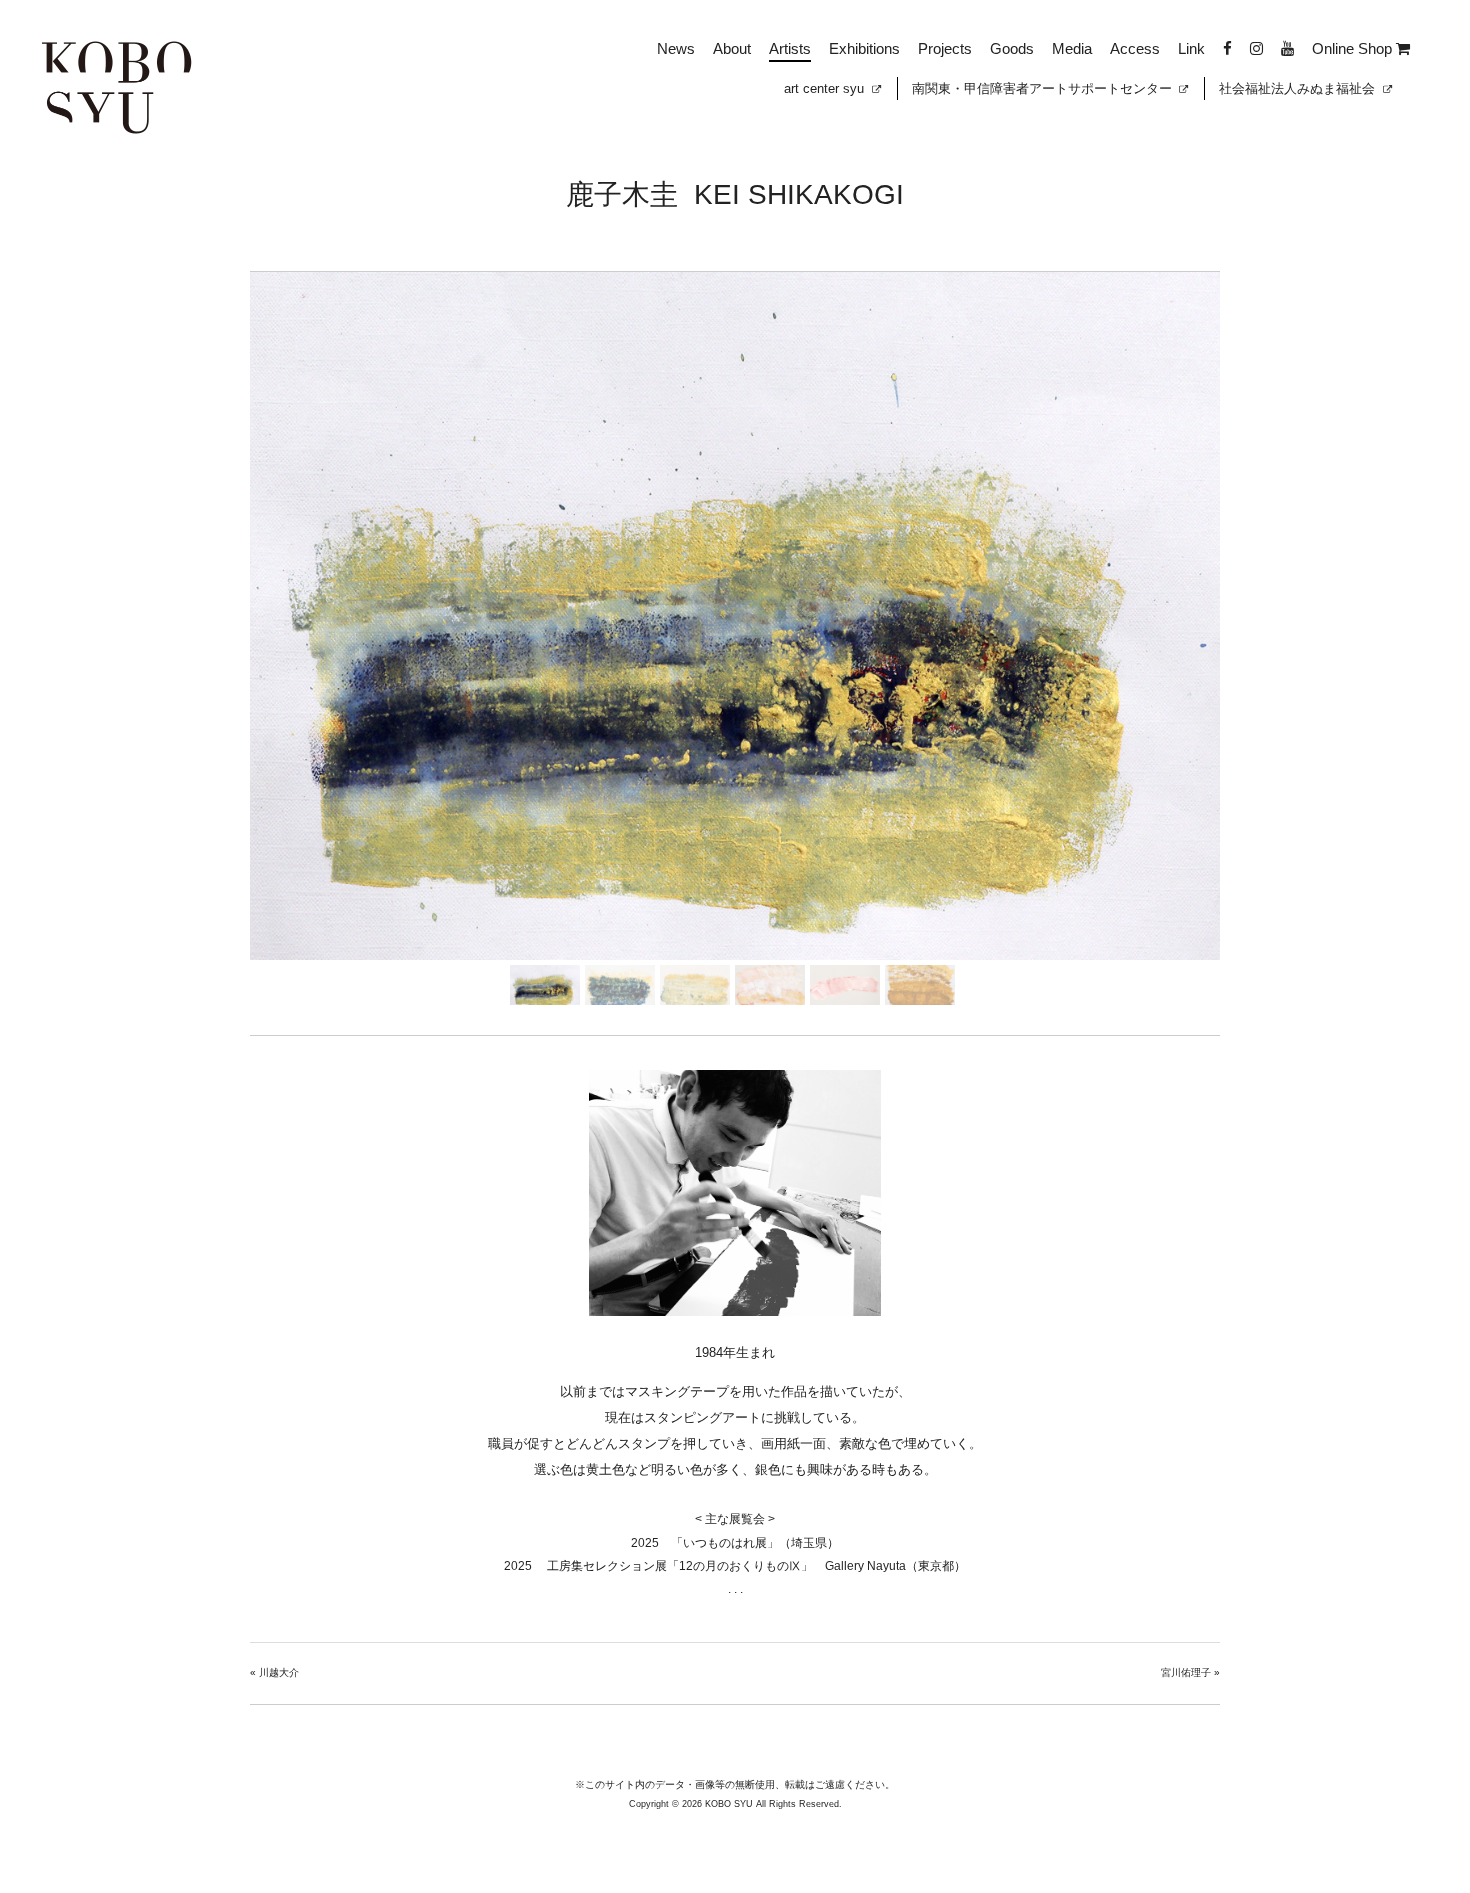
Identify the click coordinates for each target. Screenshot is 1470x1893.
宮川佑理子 (1186, 1672)
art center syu (826, 88)
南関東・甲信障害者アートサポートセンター (1044, 88)
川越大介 (279, 1672)
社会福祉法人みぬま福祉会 (1299, 88)
